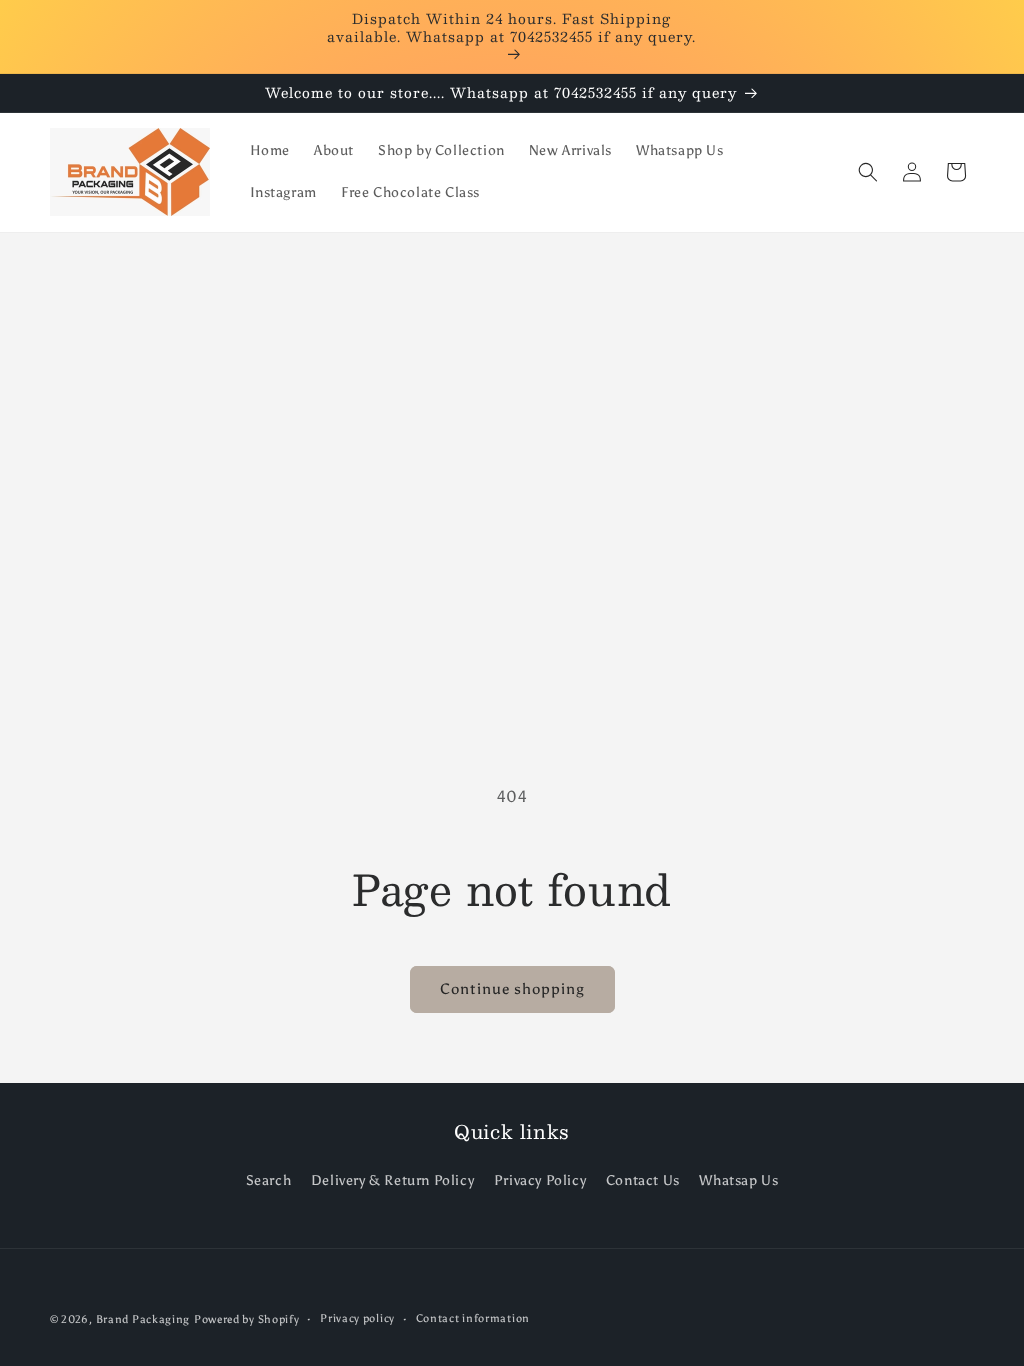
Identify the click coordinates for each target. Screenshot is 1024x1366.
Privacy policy (357, 1318)
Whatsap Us (738, 1180)
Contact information (473, 1318)
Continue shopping (512, 989)
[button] (868, 172)
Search (269, 1180)
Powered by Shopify (247, 1319)
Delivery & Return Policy (392, 1180)
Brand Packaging (143, 1319)
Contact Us (643, 1180)
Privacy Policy (540, 1180)
